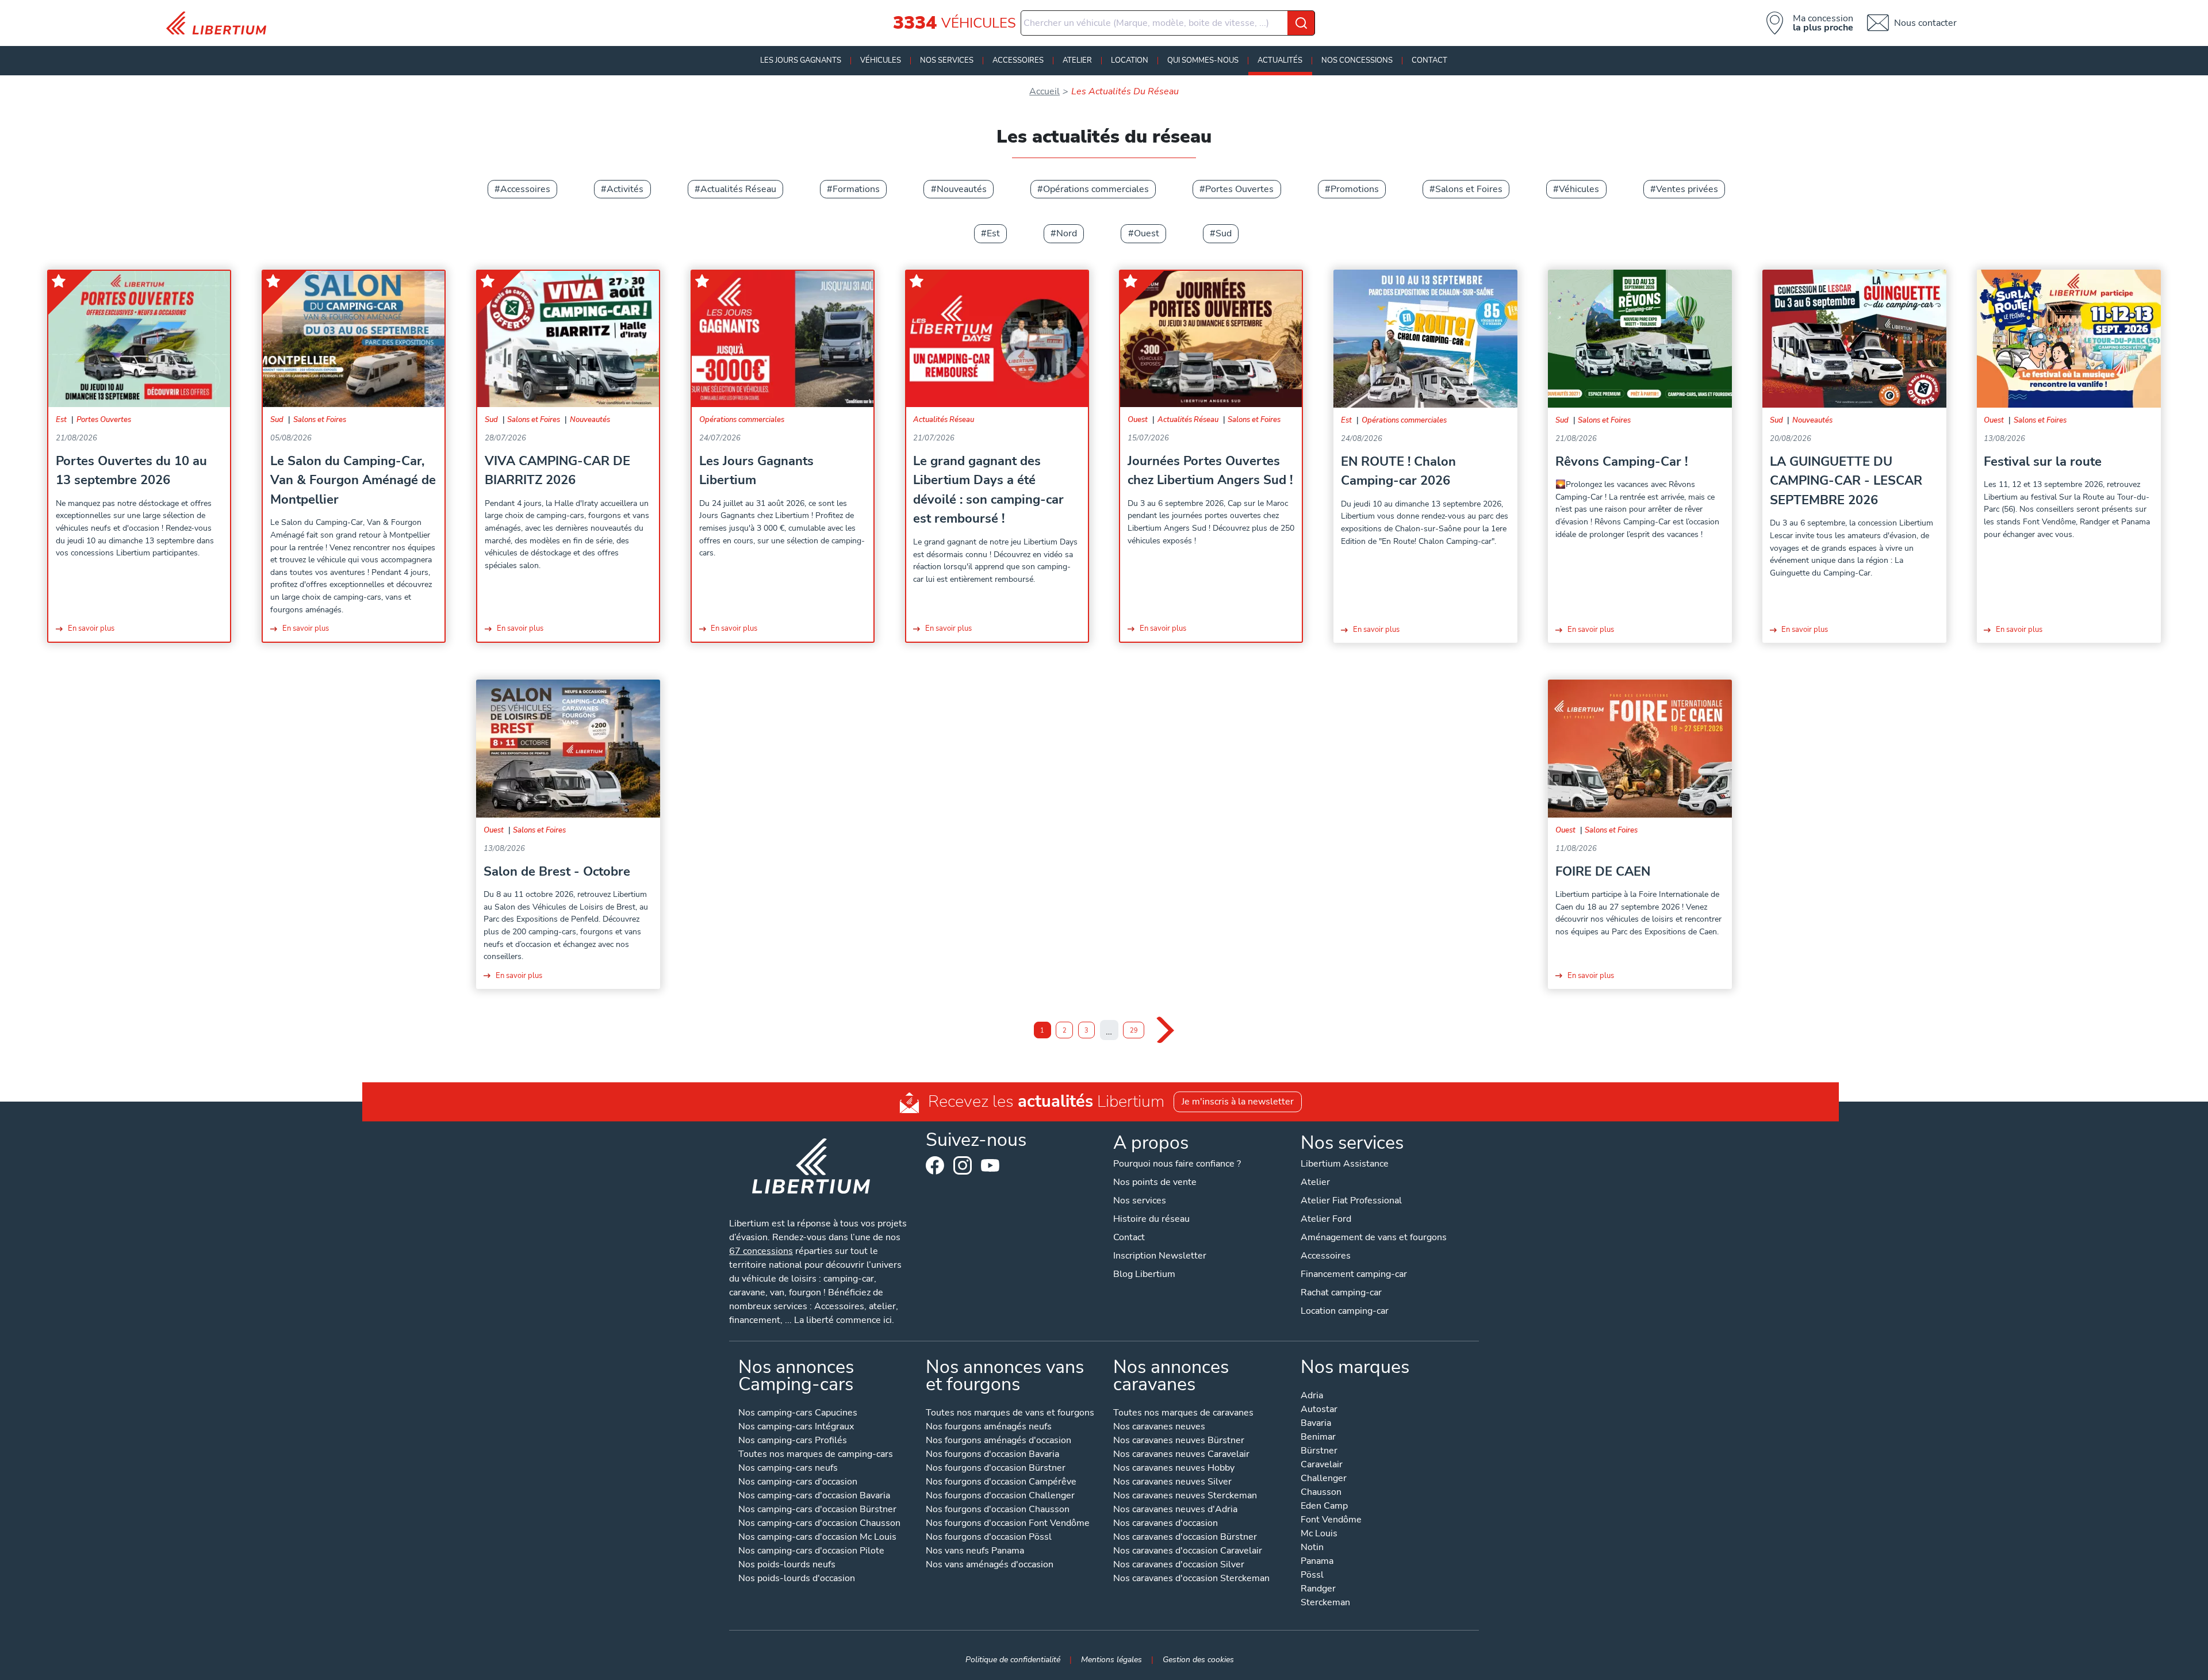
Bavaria (1316, 1424)
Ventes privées (1687, 189)
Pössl (1312, 1576)
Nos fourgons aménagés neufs (989, 1427)
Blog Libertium (1144, 1274)
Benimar (1318, 1438)
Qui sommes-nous (1203, 60)
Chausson (1321, 1493)
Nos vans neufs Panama (975, 1551)
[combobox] (1168, 23)
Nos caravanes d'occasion (1166, 1524)
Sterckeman (1325, 1603)
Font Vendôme (1331, 1520)
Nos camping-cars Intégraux (796, 1427)
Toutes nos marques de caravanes (1183, 1414)
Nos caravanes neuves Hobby (1174, 1469)
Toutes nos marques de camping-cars (816, 1455)
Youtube (990, 1168)
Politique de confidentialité (1013, 1659)
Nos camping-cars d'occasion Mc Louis (817, 1538)
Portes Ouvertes (1239, 189)
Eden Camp (1324, 1507)
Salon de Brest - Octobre (557, 871)
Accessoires (1018, 60)
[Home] (221, 23)
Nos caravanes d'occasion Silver (1179, 1565)
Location (1130, 60)
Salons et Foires (1469, 189)
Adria (1312, 1396)
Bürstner (1319, 1451)
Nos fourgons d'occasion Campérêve (1001, 1483)
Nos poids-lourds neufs (787, 1565)
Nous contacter (1925, 23)
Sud (1224, 233)
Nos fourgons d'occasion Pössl (989, 1538)
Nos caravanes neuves (1159, 1427)
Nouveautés (962, 189)
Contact (1429, 60)
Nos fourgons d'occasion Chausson (998, 1510)
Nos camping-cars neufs (788, 1469)
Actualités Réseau (738, 189)
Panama (1317, 1562)
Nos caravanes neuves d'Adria (1175, 1510)
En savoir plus (91, 628)
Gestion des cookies (1198, 1659)
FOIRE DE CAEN (1603, 871)
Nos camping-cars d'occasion (798, 1483)
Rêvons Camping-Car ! (1621, 461)
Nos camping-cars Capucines (798, 1414)
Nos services (947, 60)
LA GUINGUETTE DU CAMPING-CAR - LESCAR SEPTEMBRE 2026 (1846, 481)
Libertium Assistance (1345, 1164)
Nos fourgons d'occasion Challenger (1000, 1496)
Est (993, 233)
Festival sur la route (2043, 461)
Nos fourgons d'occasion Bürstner (996, 1469)
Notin (1312, 1548)
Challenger (1324, 1479)
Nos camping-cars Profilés (793, 1441)
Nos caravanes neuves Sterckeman (1185, 1496)
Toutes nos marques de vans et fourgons (1010, 1414)
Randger (1318, 1589)
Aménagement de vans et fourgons (1374, 1237)
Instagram (963, 1165)
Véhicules (881, 60)
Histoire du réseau (1151, 1219)
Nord (1067, 233)
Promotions (1355, 189)
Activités (625, 189)
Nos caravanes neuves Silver (1172, 1483)
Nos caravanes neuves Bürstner (1179, 1441)
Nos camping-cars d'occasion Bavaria (814, 1496)
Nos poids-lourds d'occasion (797, 1579)
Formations (856, 189)
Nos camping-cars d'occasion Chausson (819, 1524)
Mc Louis (1319, 1534)
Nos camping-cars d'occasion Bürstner (817, 1510)
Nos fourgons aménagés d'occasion (998, 1441)
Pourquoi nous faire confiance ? (1177, 1164)
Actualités (1280, 60)
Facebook (935, 1165)
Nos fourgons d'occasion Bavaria (992, 1455)
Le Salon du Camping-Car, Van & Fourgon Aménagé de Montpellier (353, 480)
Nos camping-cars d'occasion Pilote (811, 1551)
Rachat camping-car (1341, 1292)
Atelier (1077, 60)
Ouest (1147, 233)
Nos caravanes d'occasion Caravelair (1188, 1551)
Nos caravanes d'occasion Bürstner (1185, 1538)
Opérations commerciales (1096, 189)
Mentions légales (1111, 1659)
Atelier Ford (1326, 1219)
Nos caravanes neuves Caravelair (1181, 1455)
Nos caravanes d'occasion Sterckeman (1191, 1579)
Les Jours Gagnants (801, 60)
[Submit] (1301, 23)
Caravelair (1322, 1465)
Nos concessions (1357, 60)
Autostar (1319, 1410)
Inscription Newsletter (1160, 1256)
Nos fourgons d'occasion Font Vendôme (1008, 1524)
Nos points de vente (1155, 1182)
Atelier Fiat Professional (1351, 1200)
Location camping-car (1345, 1311)
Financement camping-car (1354, 1274)
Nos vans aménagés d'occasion (990, 1565)
